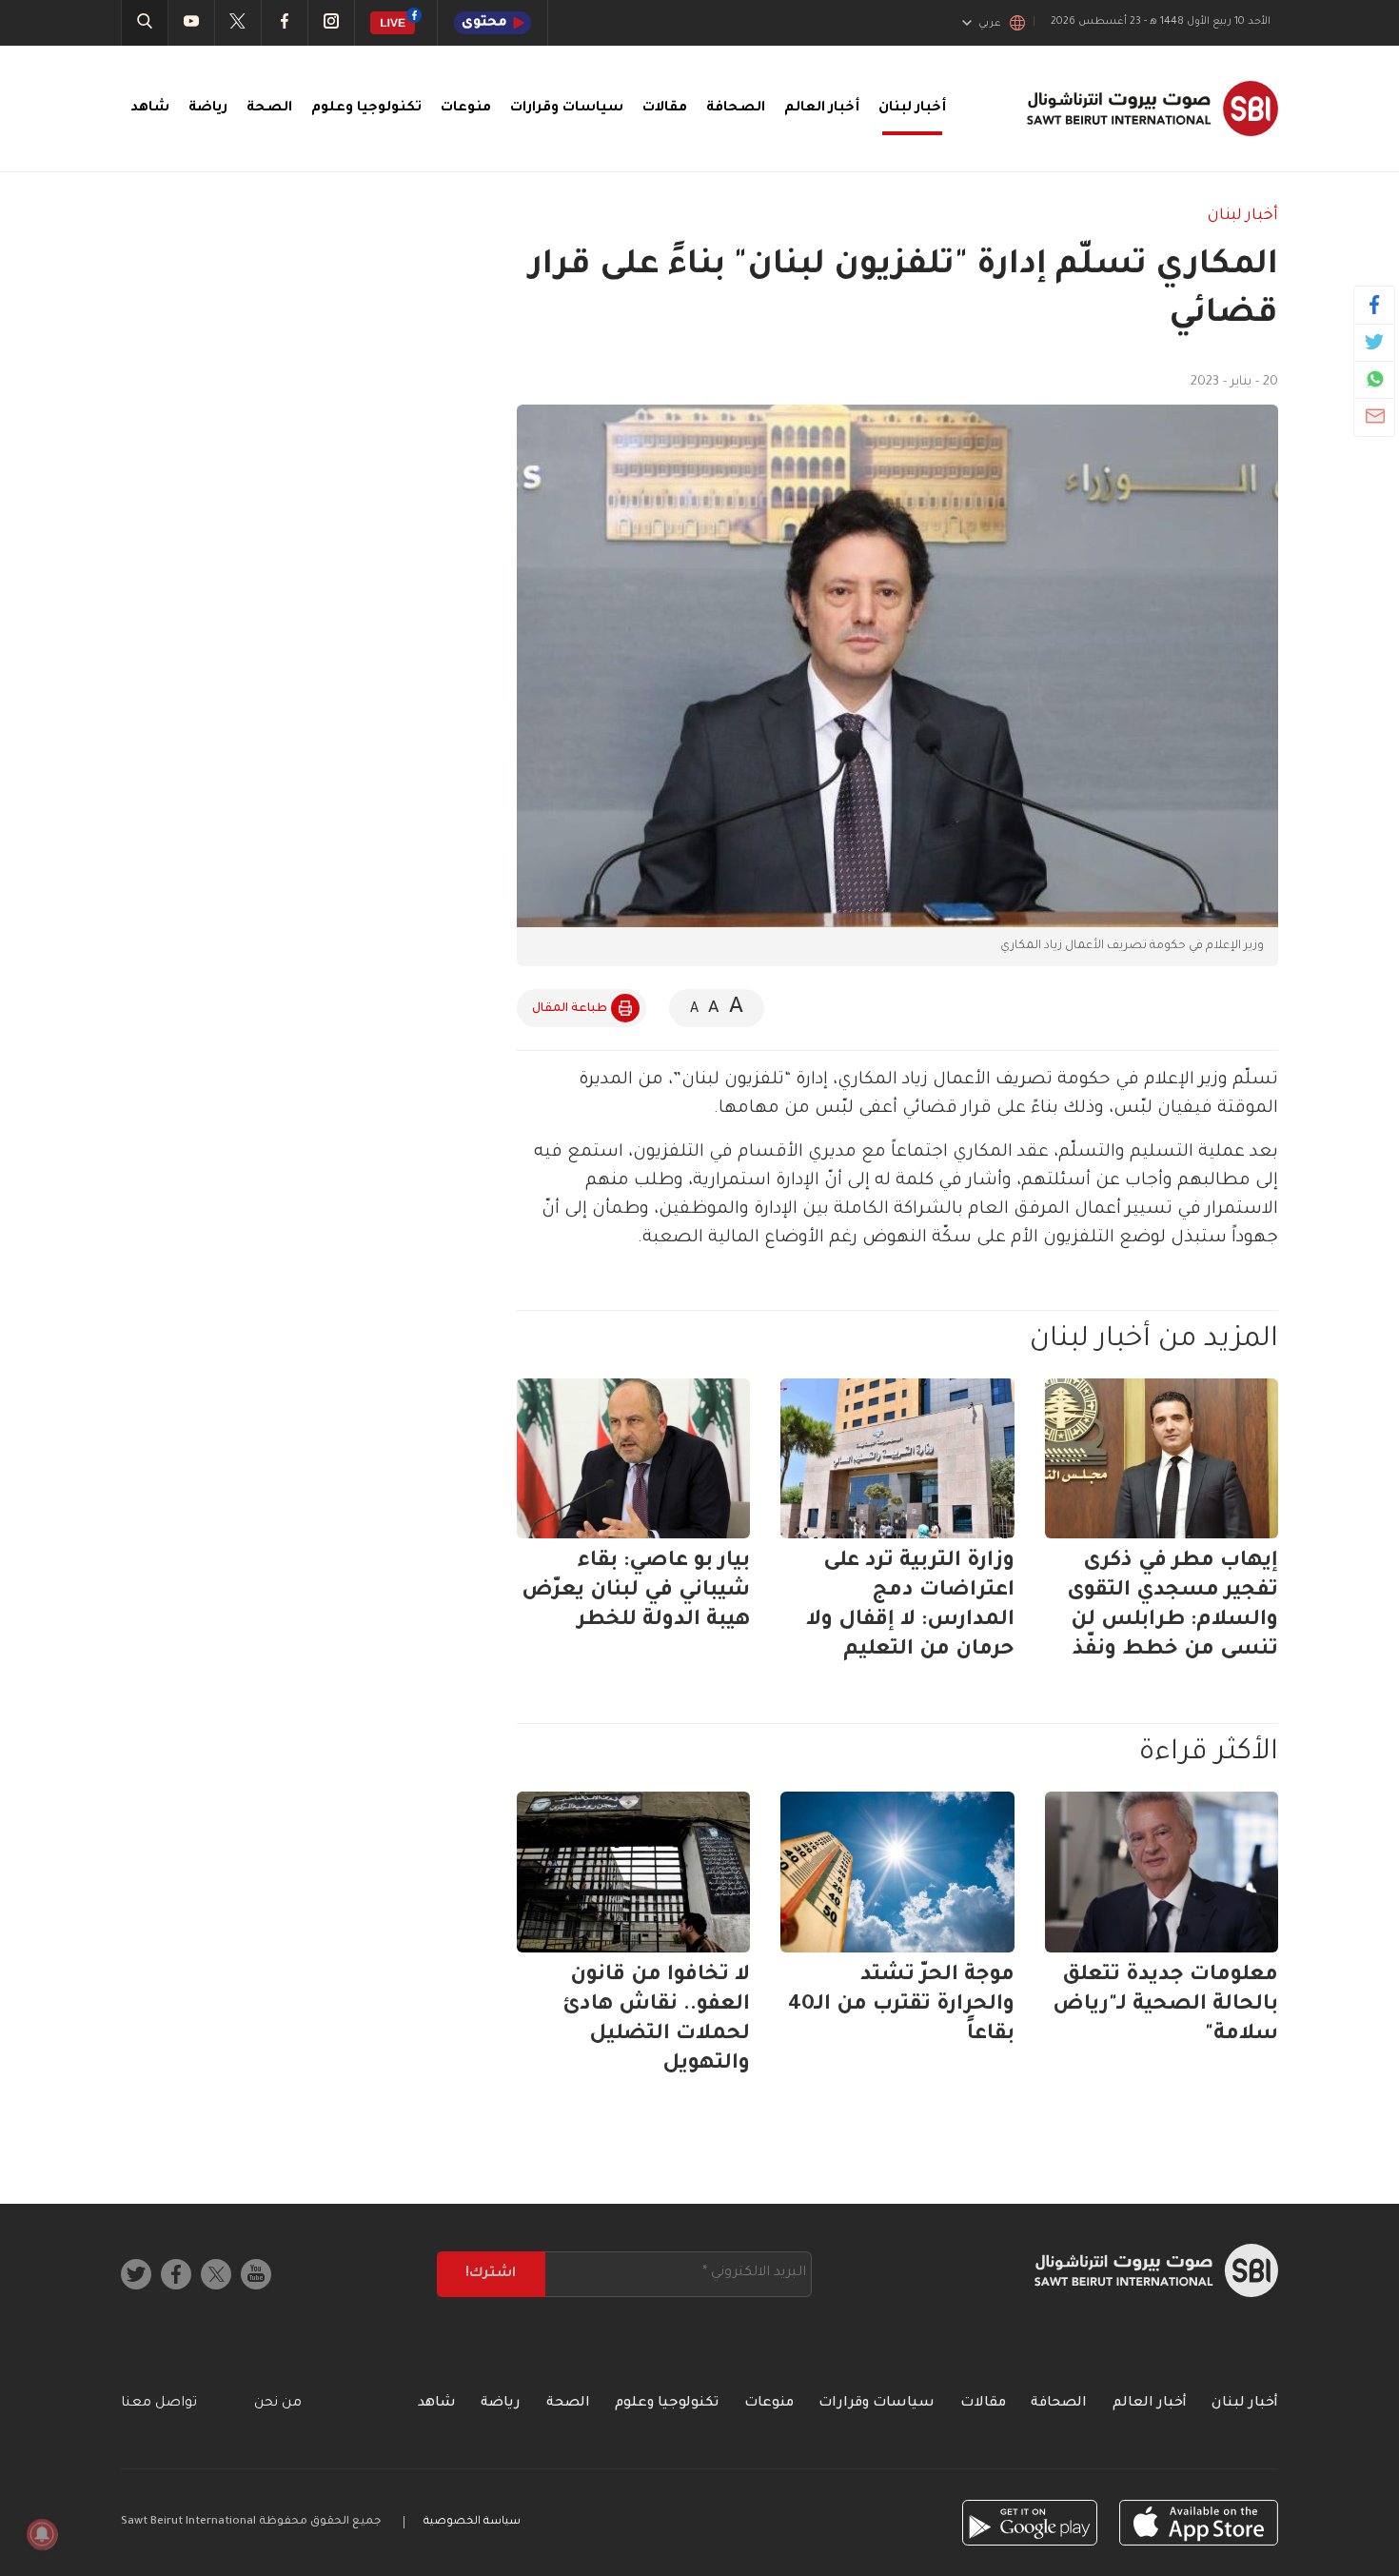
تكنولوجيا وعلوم (366, 109)
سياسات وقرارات (567, 109)
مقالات (665, 109)
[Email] (1375, 416)
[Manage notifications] (42, 2534)
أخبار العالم (822, 109)
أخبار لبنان (912, 109)
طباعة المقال (570, 1009)
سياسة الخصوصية (472, 2522)
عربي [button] (990, 24)
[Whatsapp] (1375, 379)
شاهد (150, 109)
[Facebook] (1375, 305)
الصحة (269, 109)
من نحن (278, 2404)
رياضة (208, 109)
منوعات (466, 109)
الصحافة (736, 109)
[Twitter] (1375, 342)
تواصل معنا (159, 2404)
